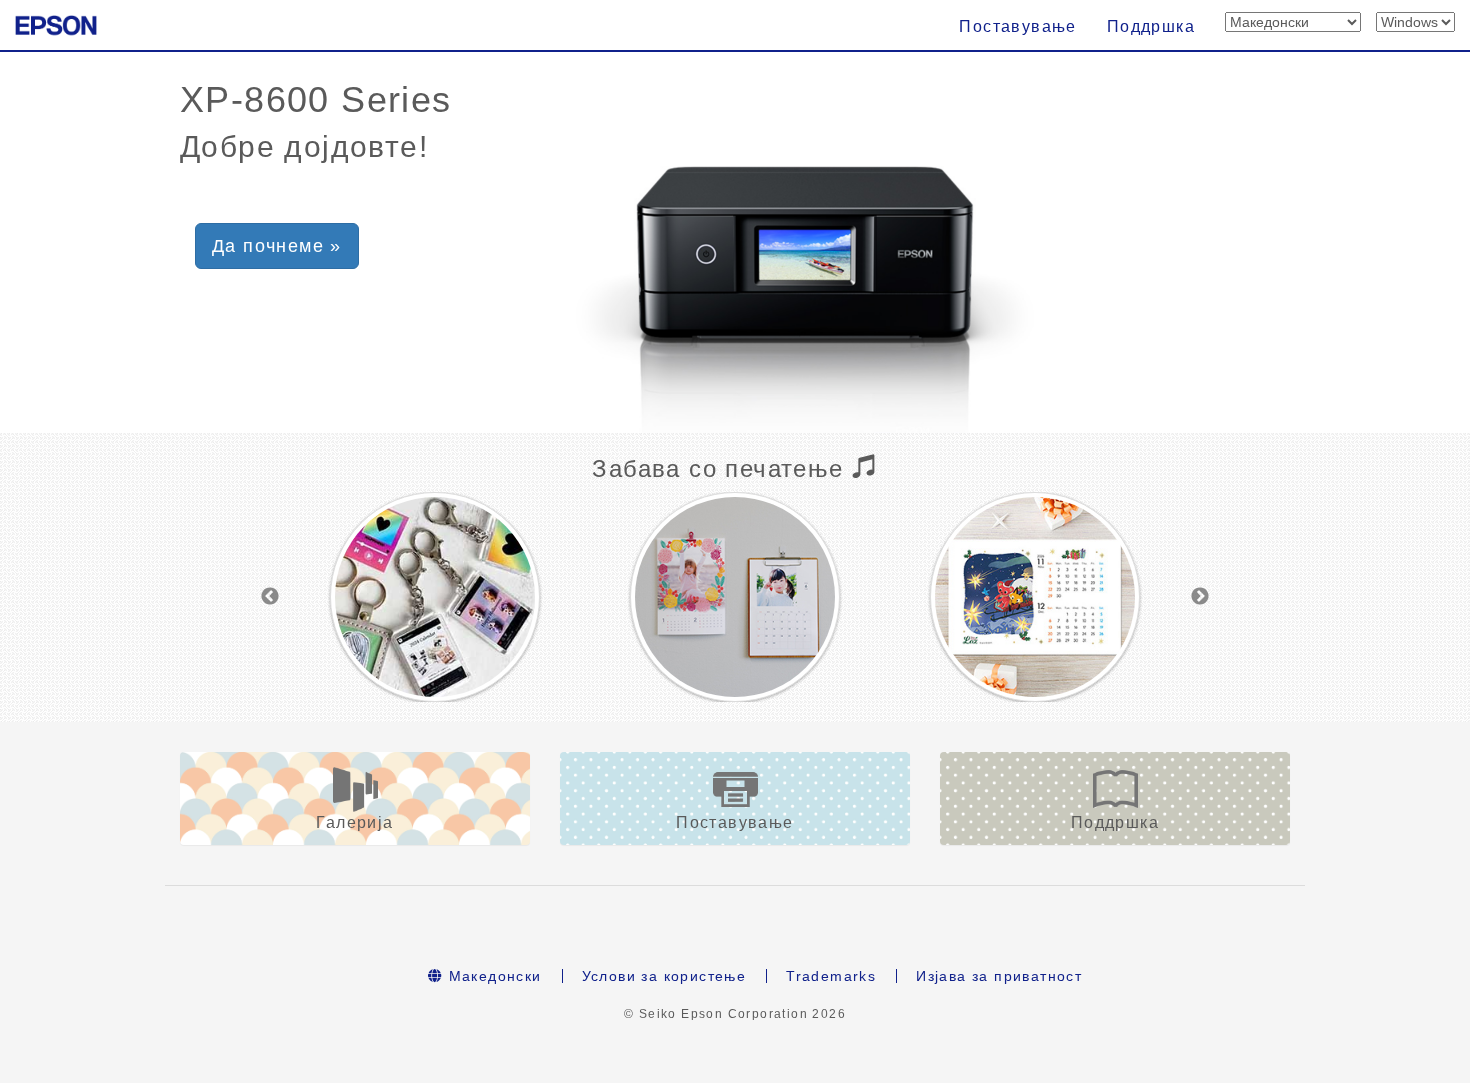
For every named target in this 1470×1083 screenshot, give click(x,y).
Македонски (492, 976)
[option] (435, 597)
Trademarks (831, 976)
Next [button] (1200, 597)
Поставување (1017, 26)
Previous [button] (270, 597)
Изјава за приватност (999, 976)
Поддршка (1151, 26)
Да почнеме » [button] (277, 246)
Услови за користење (664, 976)
